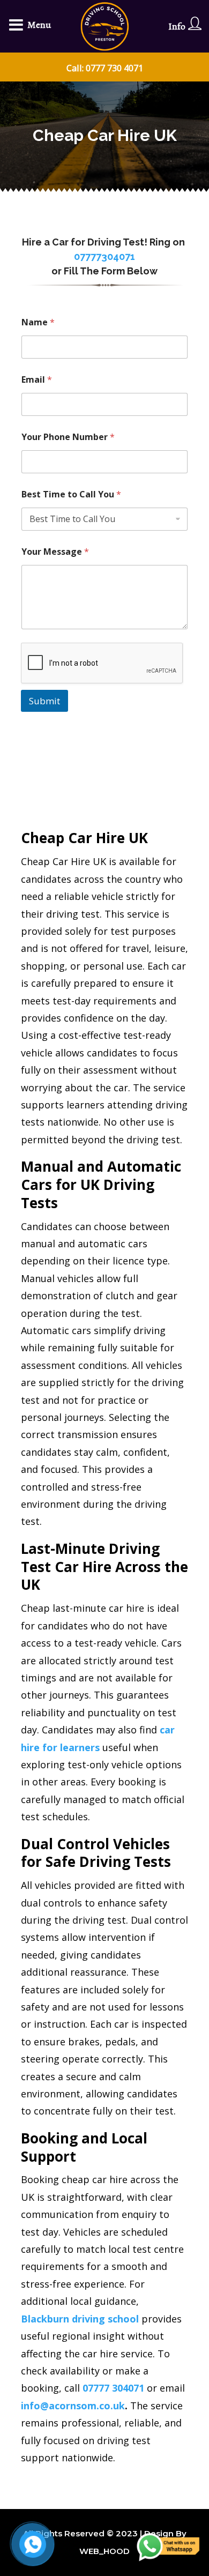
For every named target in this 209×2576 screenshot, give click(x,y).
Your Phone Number (68, 437)
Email (37, 380)
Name (38, 322)
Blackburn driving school (80, 2319)
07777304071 (104, 256)
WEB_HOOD (104, 2551)
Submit (44, 701)
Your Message (55, 552)
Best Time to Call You (71, 494)
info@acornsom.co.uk (73, 2406)
